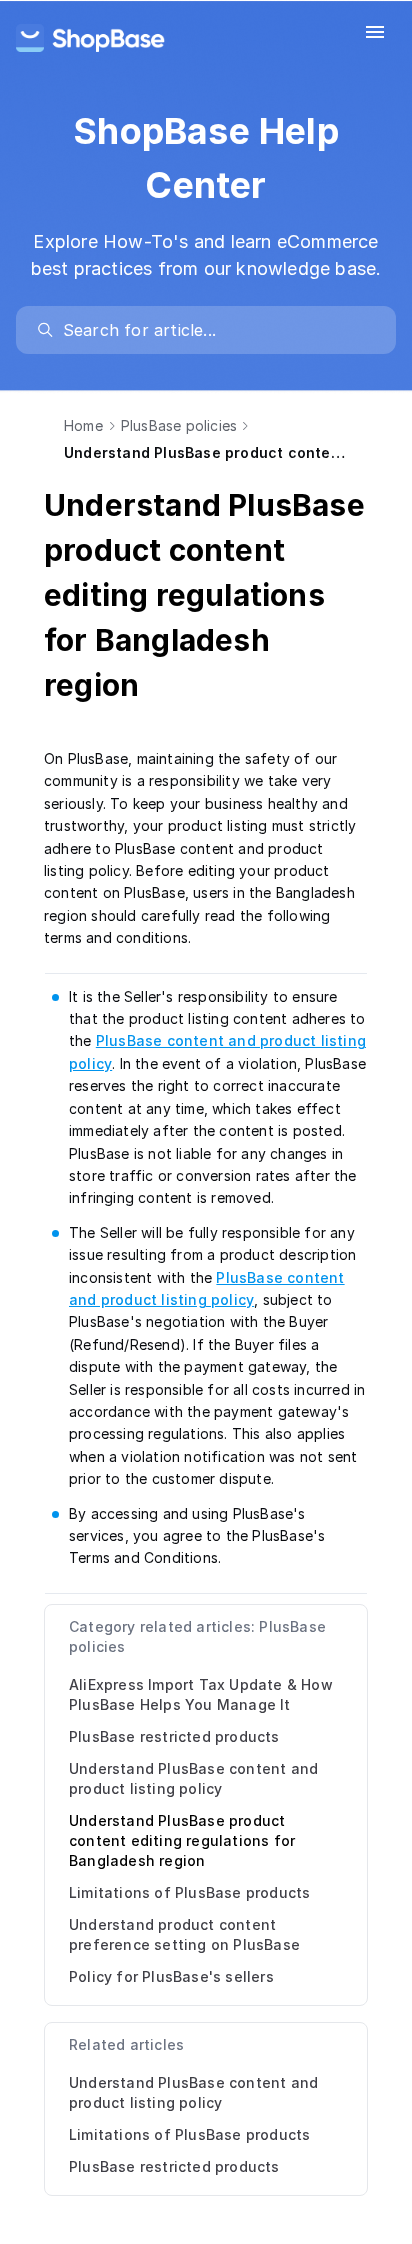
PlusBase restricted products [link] (174, 2166)
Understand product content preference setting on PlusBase (184, 1934)
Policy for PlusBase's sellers (171, 1976)
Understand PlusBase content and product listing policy (193, 1778)
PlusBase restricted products (174, 1736)
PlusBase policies (179, 425)
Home (83, 425)
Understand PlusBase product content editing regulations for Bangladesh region (182, 1840)
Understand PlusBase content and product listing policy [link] (193, 2092)
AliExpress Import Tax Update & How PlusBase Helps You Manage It (201, 1694)
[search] (215, 330)
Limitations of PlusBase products (189, 1892)
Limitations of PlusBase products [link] (189, 2134)
